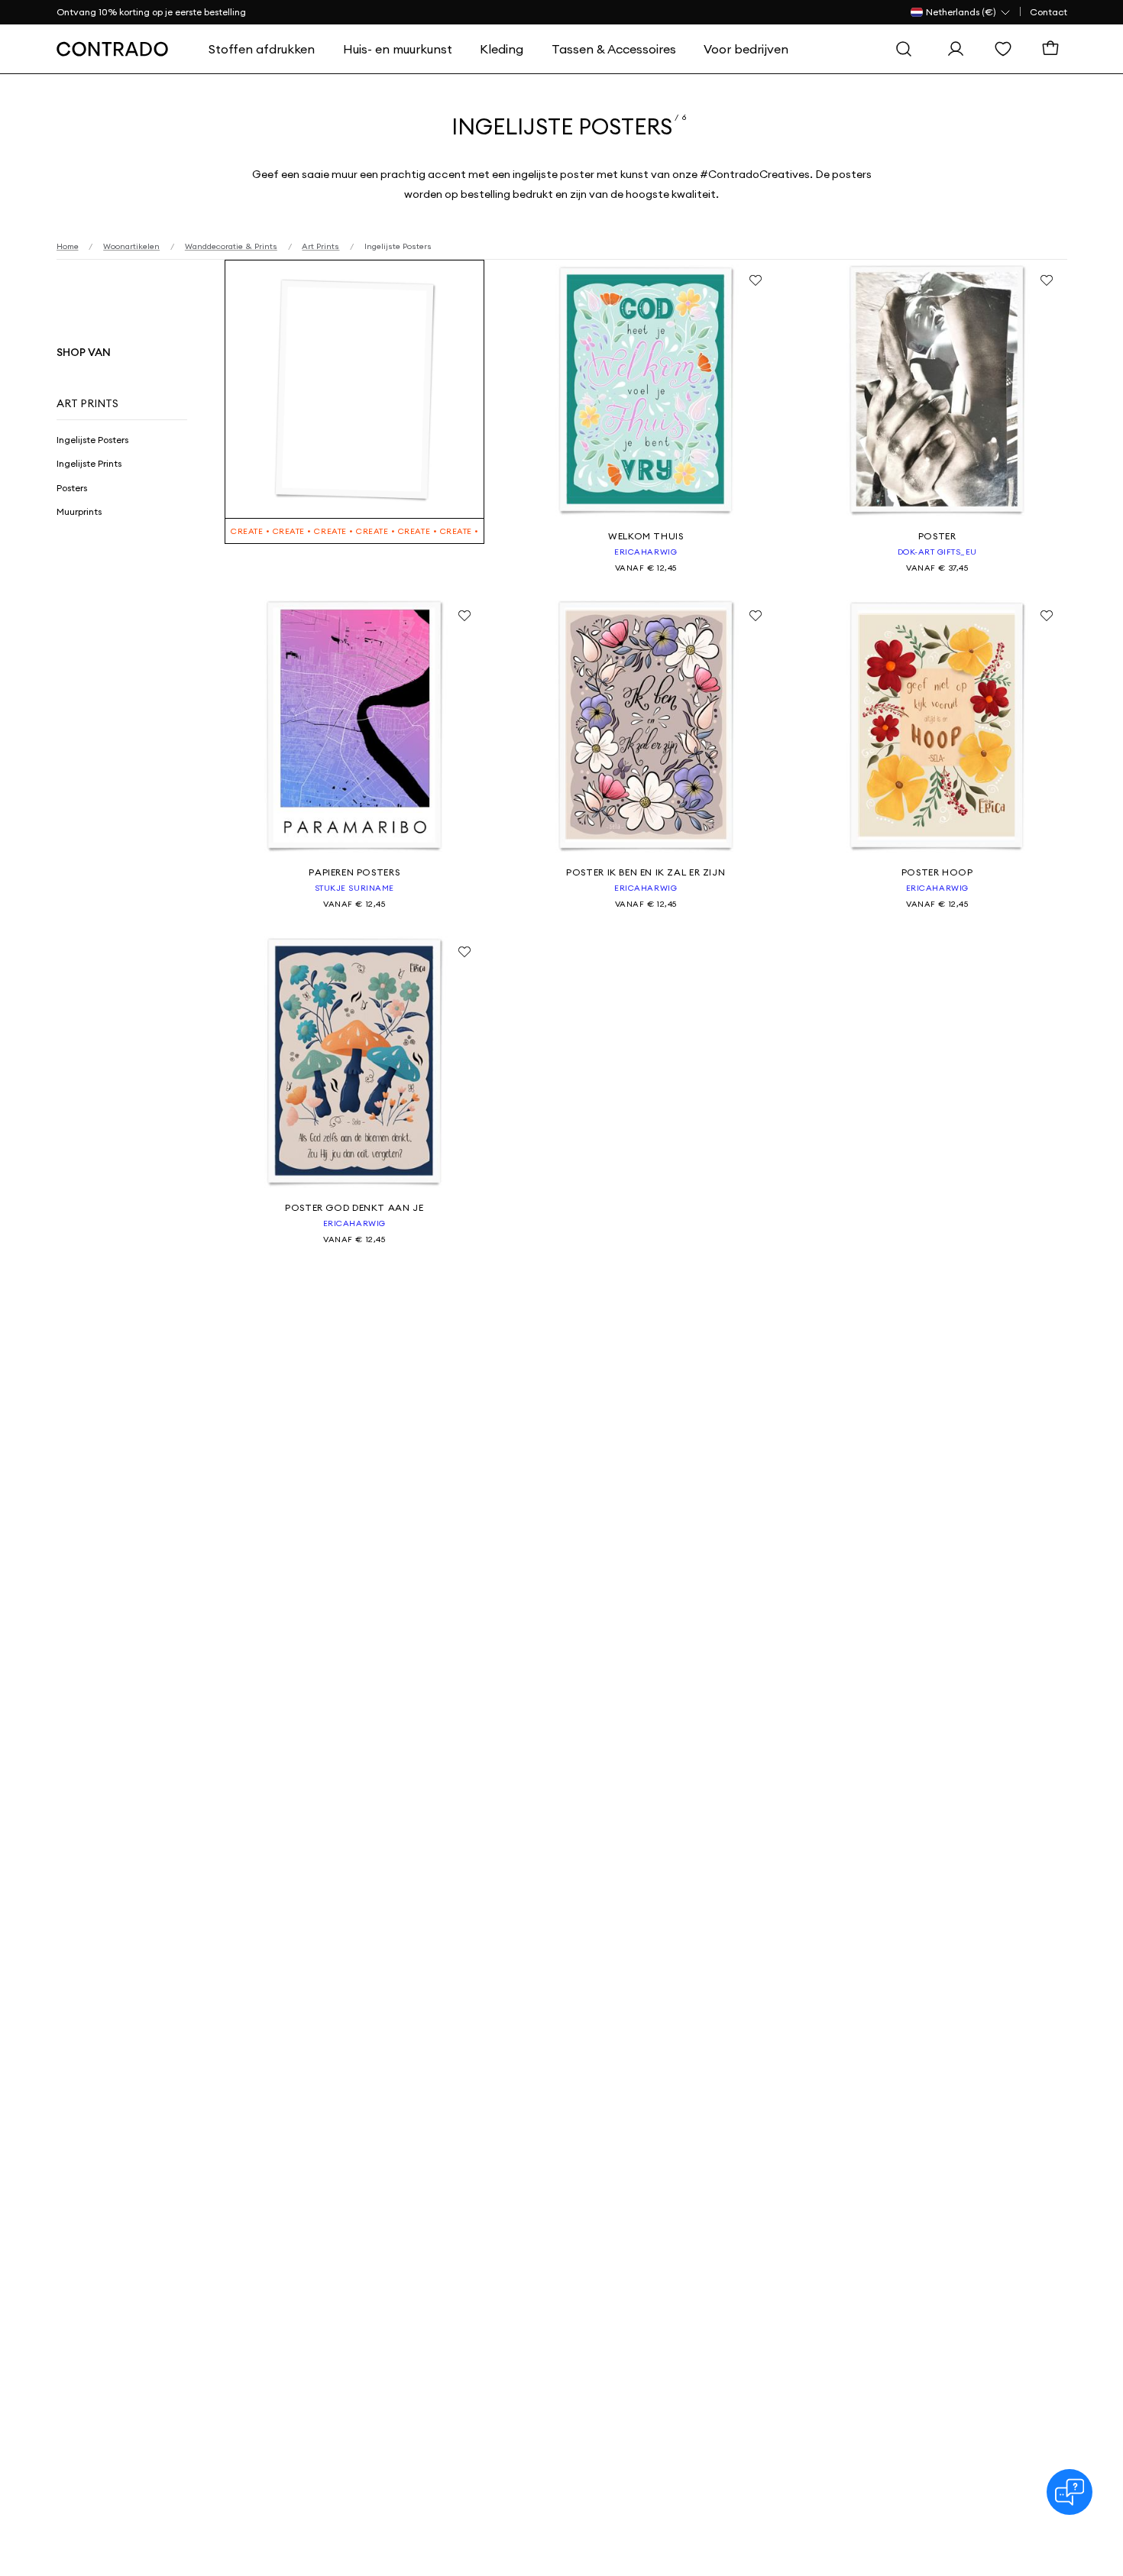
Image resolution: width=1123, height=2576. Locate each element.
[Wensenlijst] (1007, 49)
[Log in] (960, 49)
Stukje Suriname (354, 888)
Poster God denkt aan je (354, 1207)
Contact (1049, 12)
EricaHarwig (646, 552)
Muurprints (79, 511)
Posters (72, 488)
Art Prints (87, 403)
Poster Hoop (937, 872)
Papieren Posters (354, 872)
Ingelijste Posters (92, 440)
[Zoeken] (908, 49)
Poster (937, 536)
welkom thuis (646, 536)
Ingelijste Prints (89, 463)
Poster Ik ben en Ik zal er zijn (646, 872)
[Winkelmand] (1054, 49)
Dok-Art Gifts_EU (937, 552)
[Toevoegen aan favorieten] (756, 280)
